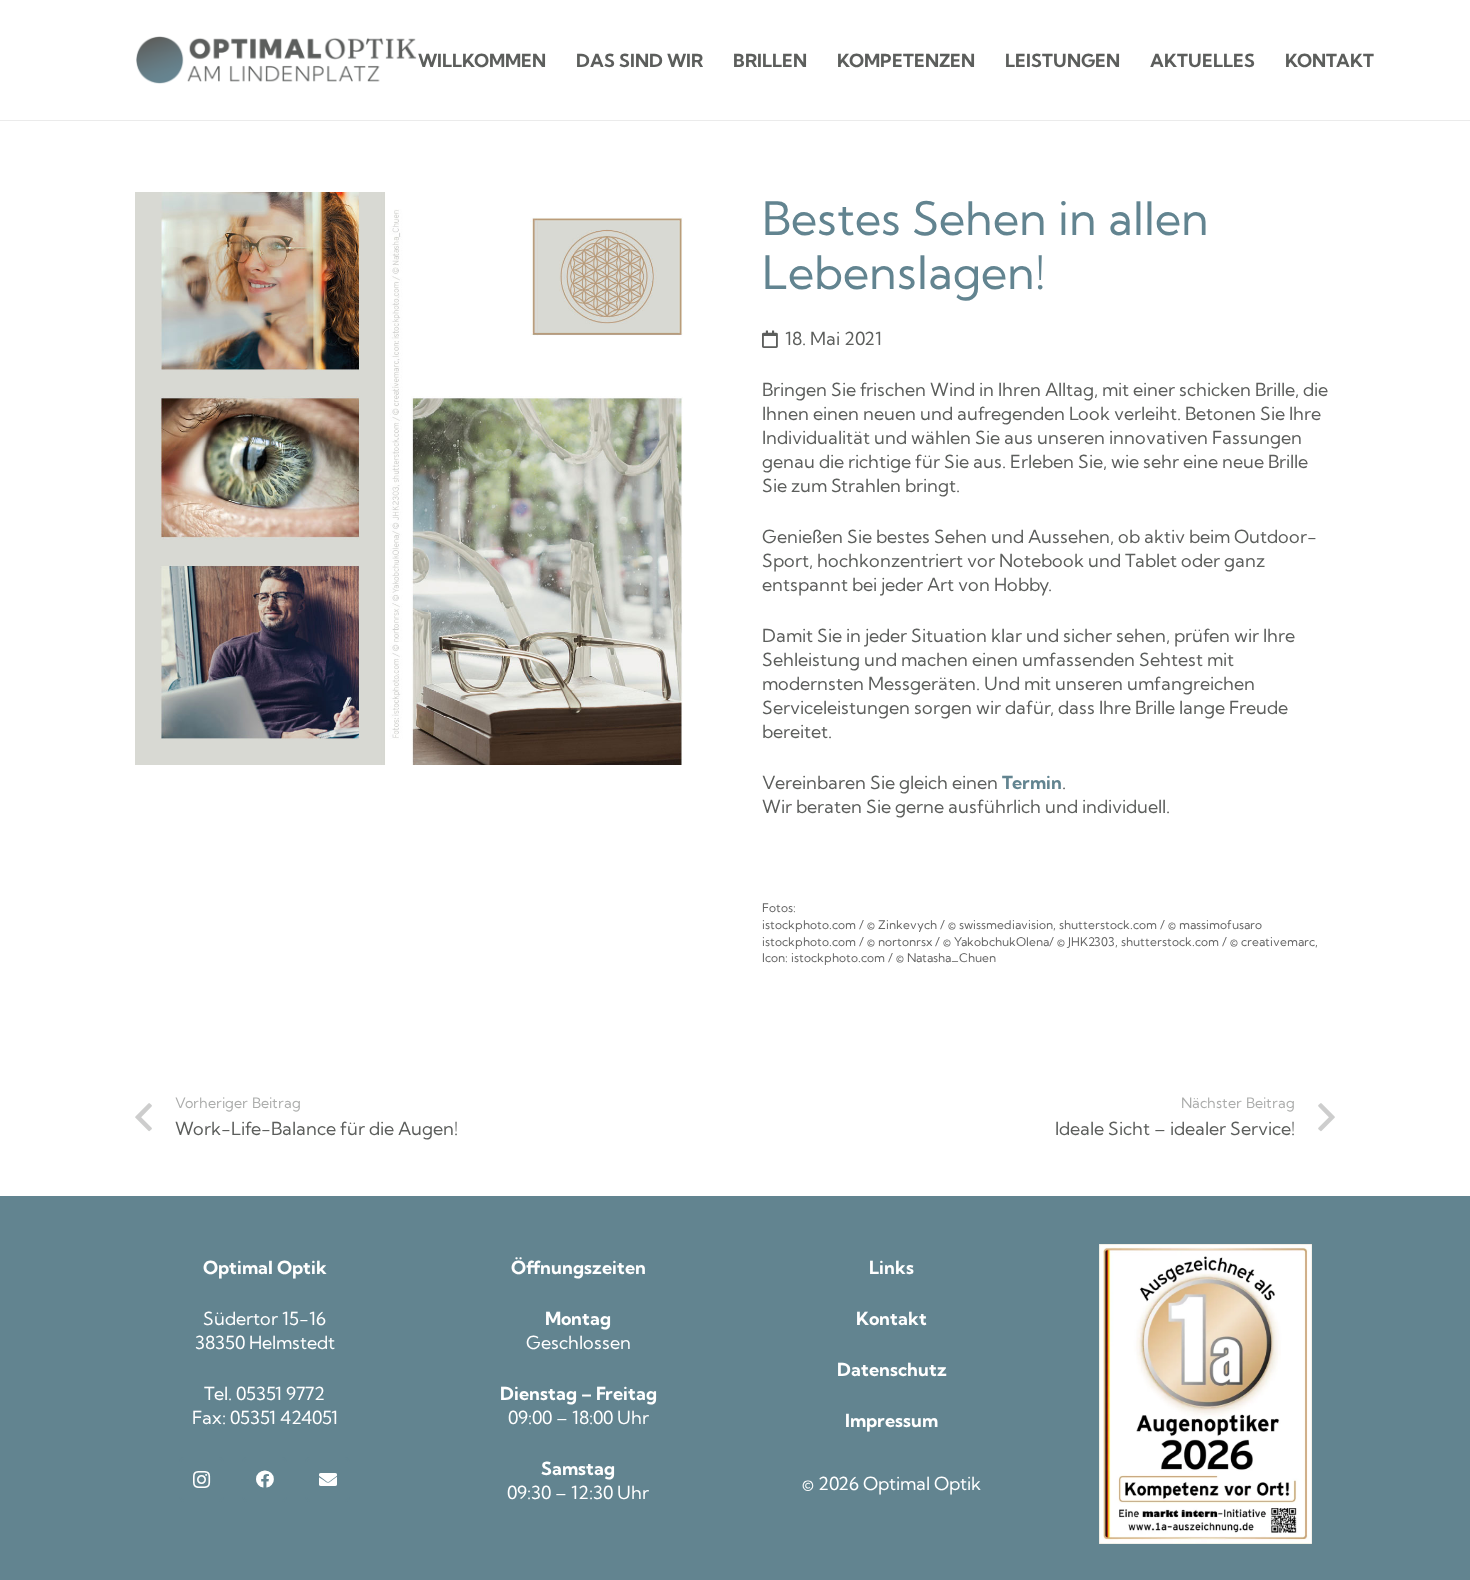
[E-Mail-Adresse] (327, 1479)
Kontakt (891, 1318)
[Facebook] (264, 1479)
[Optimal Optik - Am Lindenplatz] (276, 60)
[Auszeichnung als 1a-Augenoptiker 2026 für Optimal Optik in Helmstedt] (1206, 1394)
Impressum (891, 1420)
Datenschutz (892, 1369)
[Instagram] (201, 1479)
